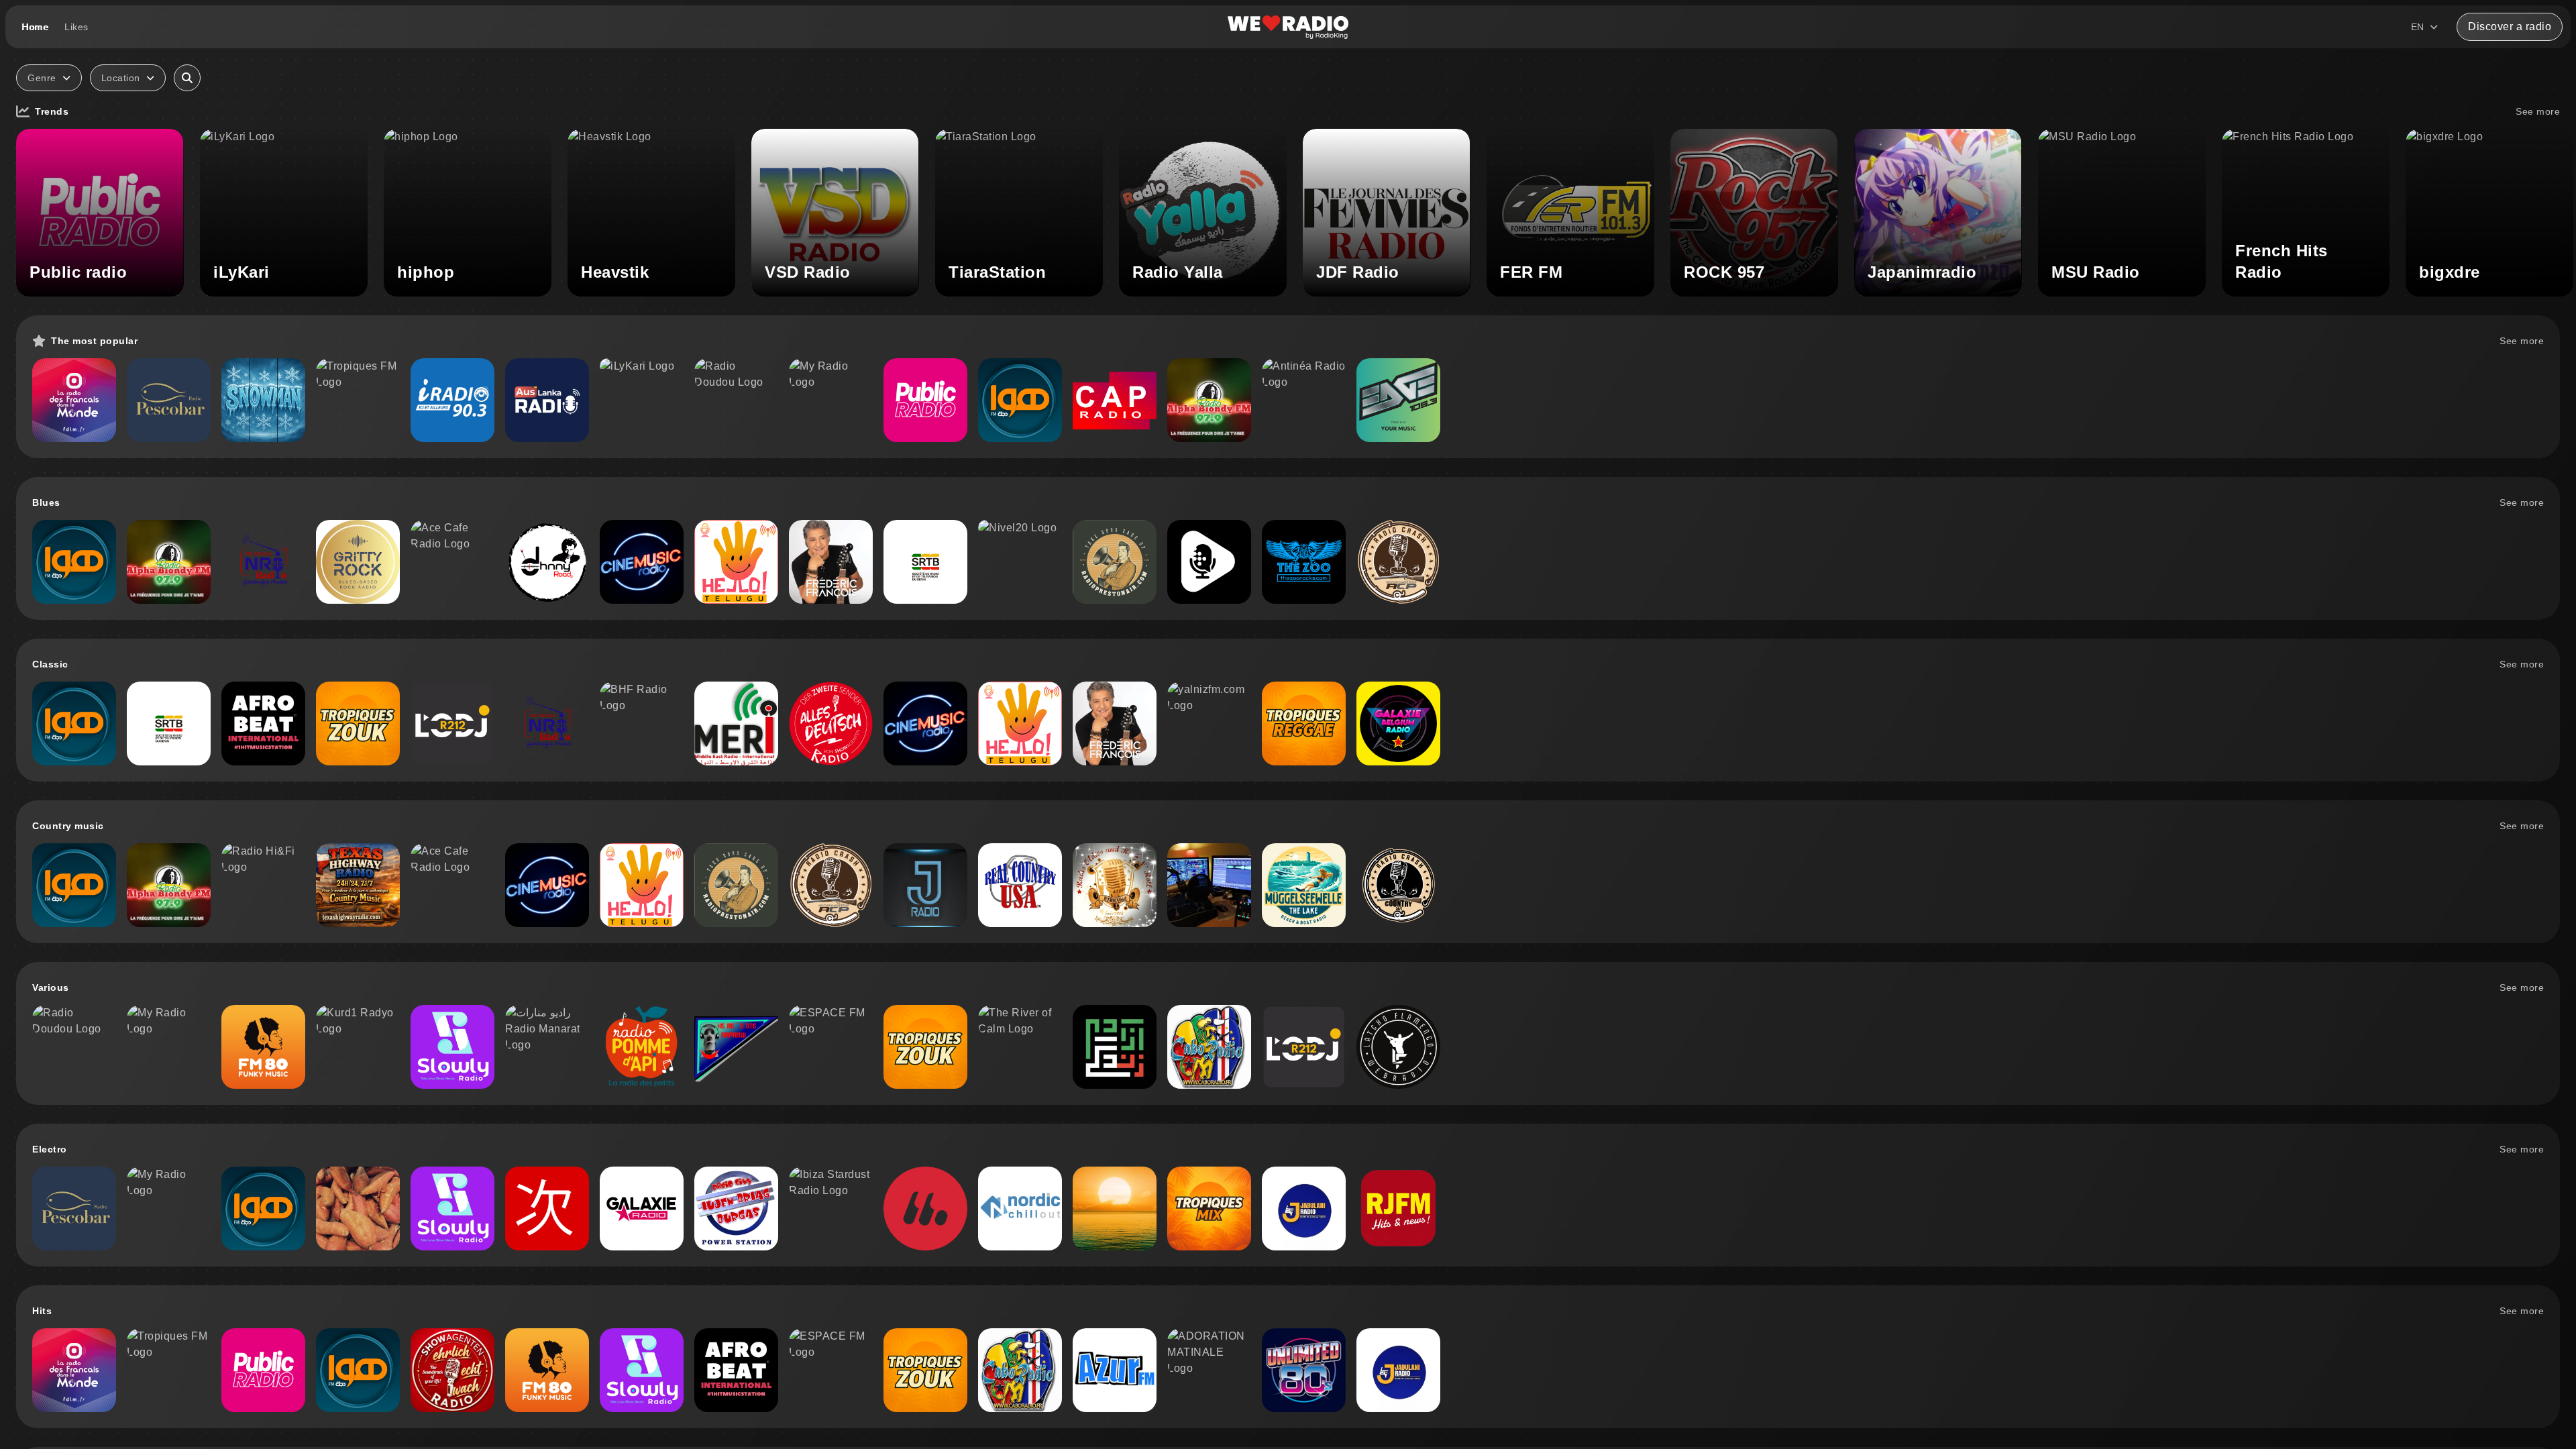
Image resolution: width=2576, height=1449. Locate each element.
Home (35, 27)
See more (2538, 111)
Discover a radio (2510, 26)
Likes (76, 27)
